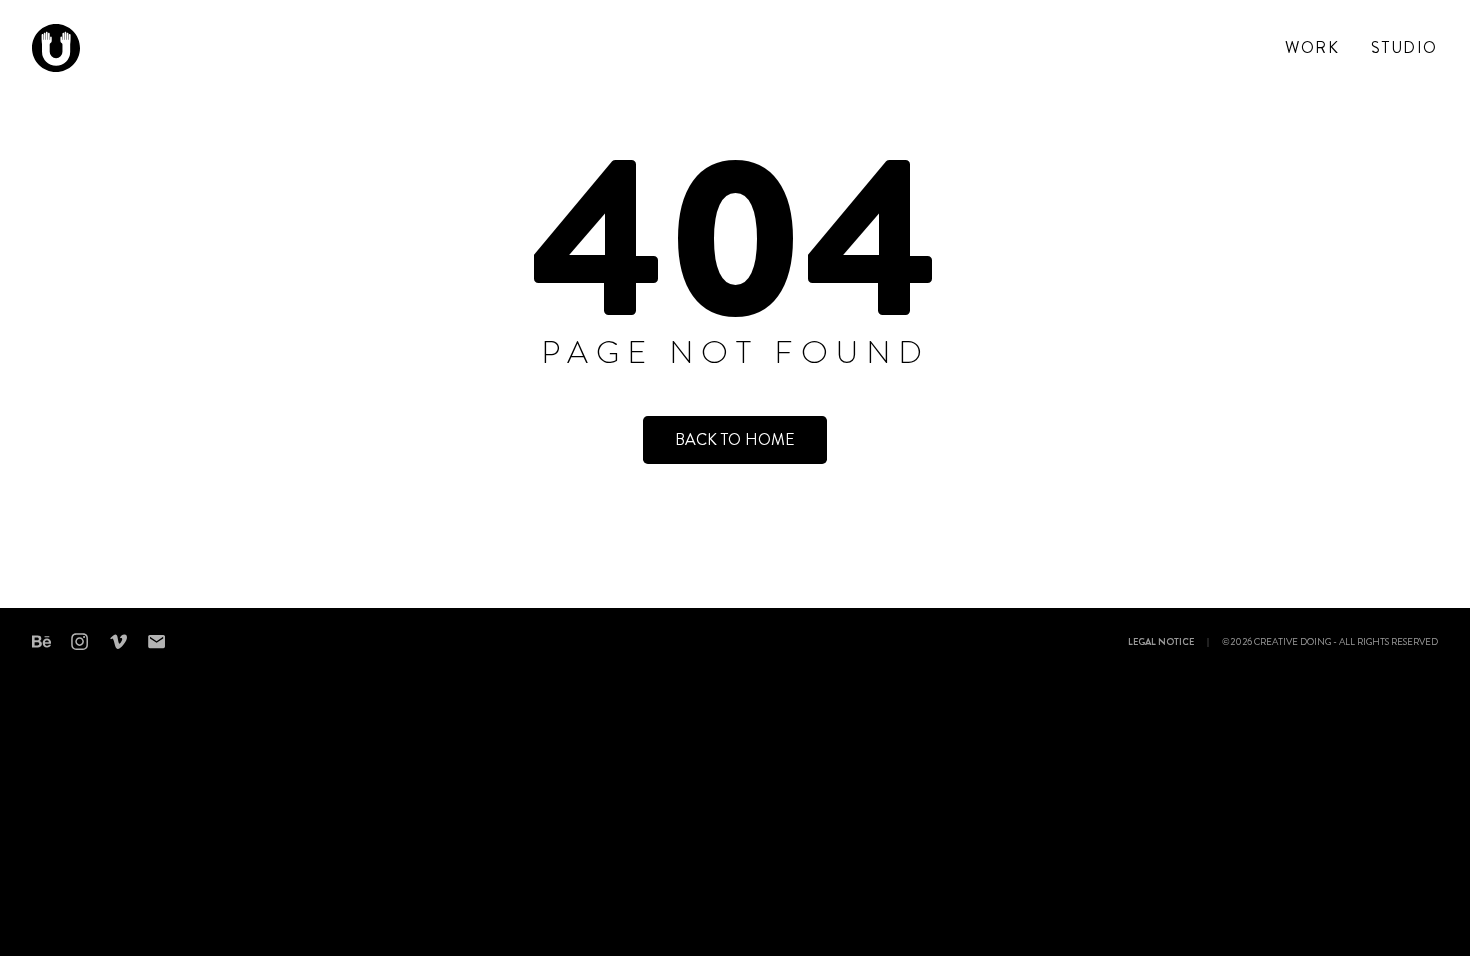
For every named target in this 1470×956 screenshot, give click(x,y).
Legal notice (1161, 643)
